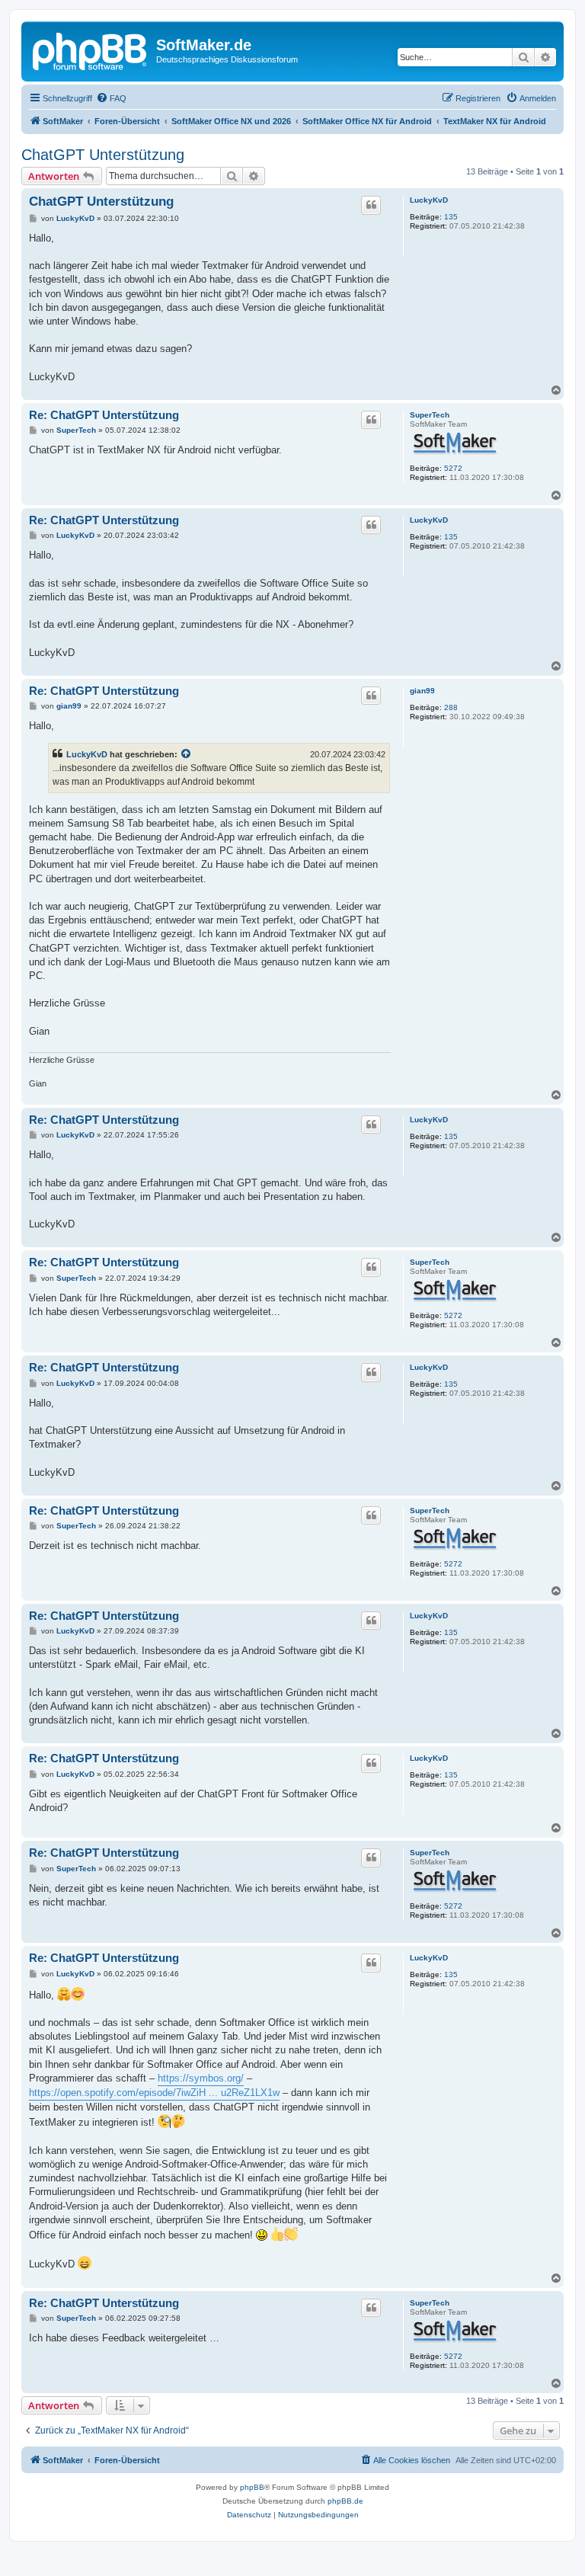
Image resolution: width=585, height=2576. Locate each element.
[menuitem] (111, 98)
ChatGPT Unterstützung (103, 155)
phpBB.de (345, 2501)
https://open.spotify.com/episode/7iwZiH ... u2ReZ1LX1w (154, 2093)
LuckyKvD (429, 200)
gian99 (422, 691)
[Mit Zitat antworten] (371, 205)
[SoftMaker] (91, 50)
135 (451, 217)
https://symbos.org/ (201, 2078)
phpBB (252, 2487)
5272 (453, 468)
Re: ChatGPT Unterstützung (104, 415)
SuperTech (430, 415)
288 (451, 707)
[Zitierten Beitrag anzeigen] (187, 754)
